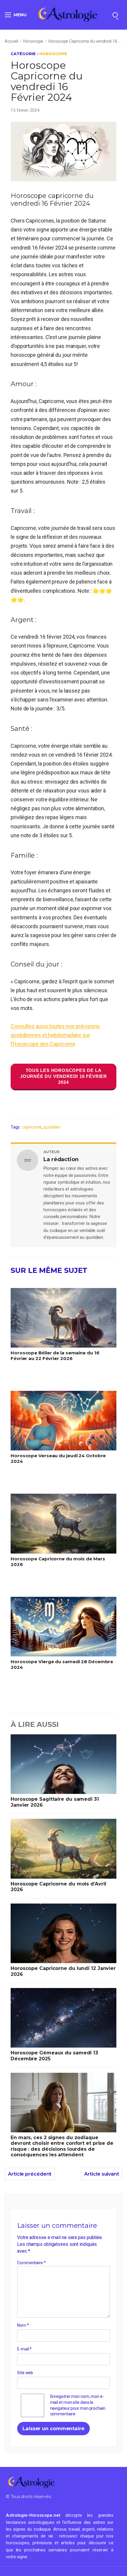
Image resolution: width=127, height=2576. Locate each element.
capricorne (32, 1127)
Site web (25, 2373)
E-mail (24, 2349)
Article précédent (30, 2174)
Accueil (11, 41)
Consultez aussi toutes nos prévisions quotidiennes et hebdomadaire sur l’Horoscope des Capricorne (55, 1035)
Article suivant (102, 2174)
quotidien (52, 1127)
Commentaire (31, 2263)
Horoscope (33, 41)
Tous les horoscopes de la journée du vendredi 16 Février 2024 (63, 1076)
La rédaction (61, 1159)
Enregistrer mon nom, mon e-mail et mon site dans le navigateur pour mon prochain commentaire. (78, 2405)
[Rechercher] (115, 15)
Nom (23, 2325)
